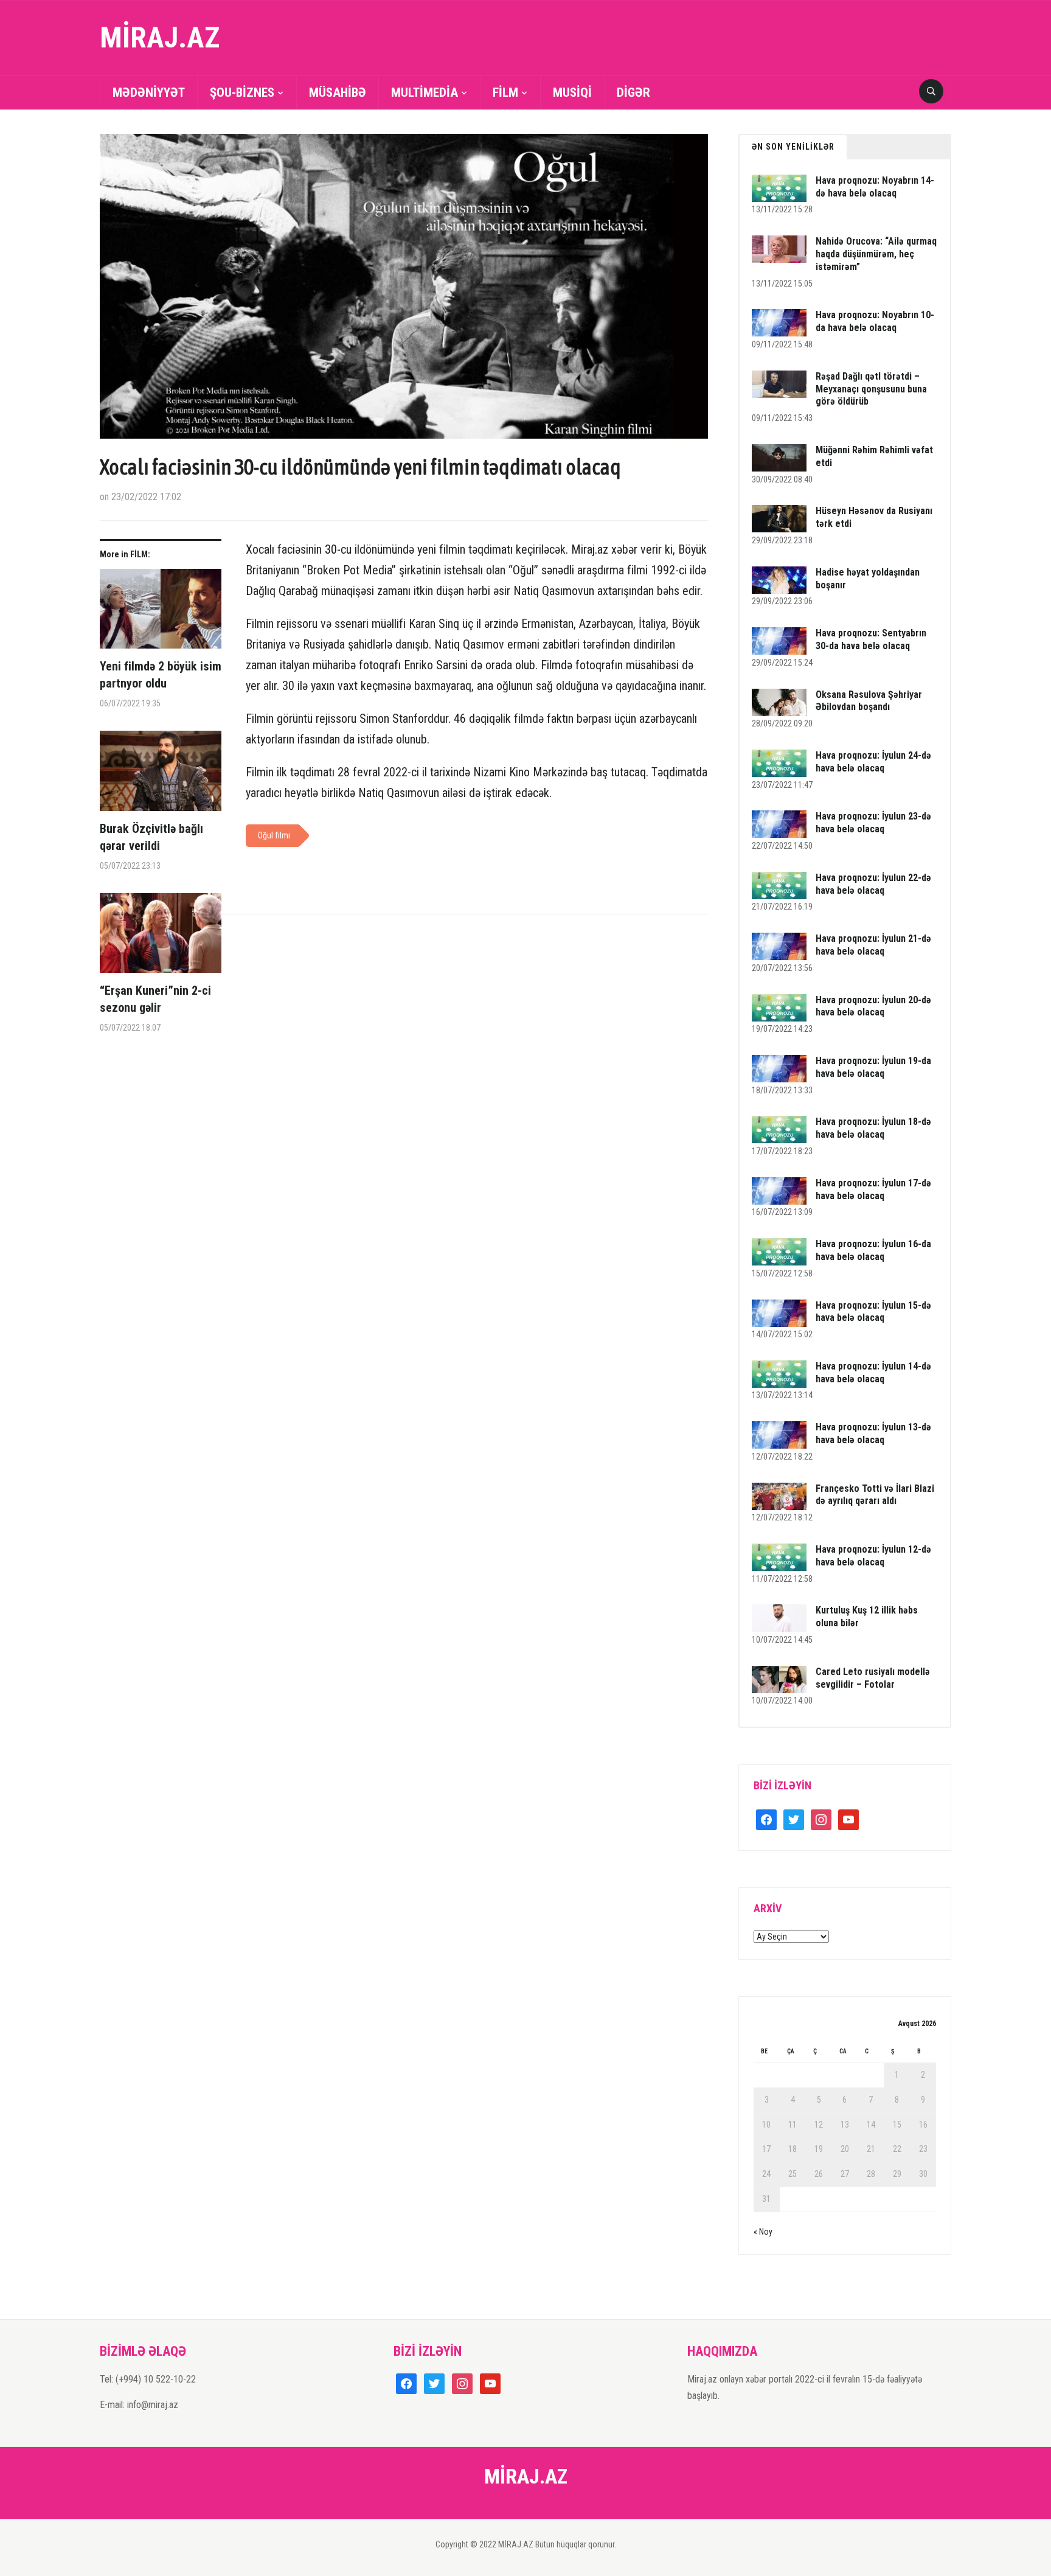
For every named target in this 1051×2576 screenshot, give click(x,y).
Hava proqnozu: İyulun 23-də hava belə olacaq (873, 823)
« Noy (763, 2232)
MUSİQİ (572, 92)
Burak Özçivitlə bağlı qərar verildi (151, 837)
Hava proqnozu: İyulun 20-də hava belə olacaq (873, 1006)
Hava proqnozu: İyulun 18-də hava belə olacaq (873, 1128)
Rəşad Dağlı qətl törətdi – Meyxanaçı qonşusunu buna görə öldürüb (871, 389)
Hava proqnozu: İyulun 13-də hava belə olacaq (873, 1433)
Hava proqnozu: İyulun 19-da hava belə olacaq (873, 1067)
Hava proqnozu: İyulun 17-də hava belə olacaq (873, 1189)
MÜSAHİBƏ (338, 92)
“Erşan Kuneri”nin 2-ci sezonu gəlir (155, 999)
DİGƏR (633, 92)
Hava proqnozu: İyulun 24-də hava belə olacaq (873, 762)
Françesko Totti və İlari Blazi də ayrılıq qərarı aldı (875, 1495)
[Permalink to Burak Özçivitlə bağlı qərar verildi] (161, 775)
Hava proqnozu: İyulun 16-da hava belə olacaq (873, 1250)
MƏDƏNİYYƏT (149, 92)
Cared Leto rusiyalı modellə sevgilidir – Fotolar (873, 1678)
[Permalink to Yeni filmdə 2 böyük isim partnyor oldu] (161, 614)
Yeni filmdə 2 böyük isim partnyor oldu (161, 675)
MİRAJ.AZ (160, 37)
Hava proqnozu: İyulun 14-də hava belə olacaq (873, 1373)
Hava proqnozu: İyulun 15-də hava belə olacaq (873, 1312)
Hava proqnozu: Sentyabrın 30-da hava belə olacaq (871, 639)
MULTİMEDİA (425, 92)
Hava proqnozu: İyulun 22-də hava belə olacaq (873, 884)
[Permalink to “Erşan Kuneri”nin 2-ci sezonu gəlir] (161, 938)
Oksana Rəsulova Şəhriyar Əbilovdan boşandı (869, 701)
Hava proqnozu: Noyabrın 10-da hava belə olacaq (875, 321)
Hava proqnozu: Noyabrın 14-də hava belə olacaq (875, 187)
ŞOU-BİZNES (242, 92)
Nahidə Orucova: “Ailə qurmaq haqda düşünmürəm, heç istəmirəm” (876, 254)
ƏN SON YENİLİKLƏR (793, 147)
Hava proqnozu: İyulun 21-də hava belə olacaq (873, 945)
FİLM (505, 92)
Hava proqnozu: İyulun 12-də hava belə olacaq (873, 1556)
